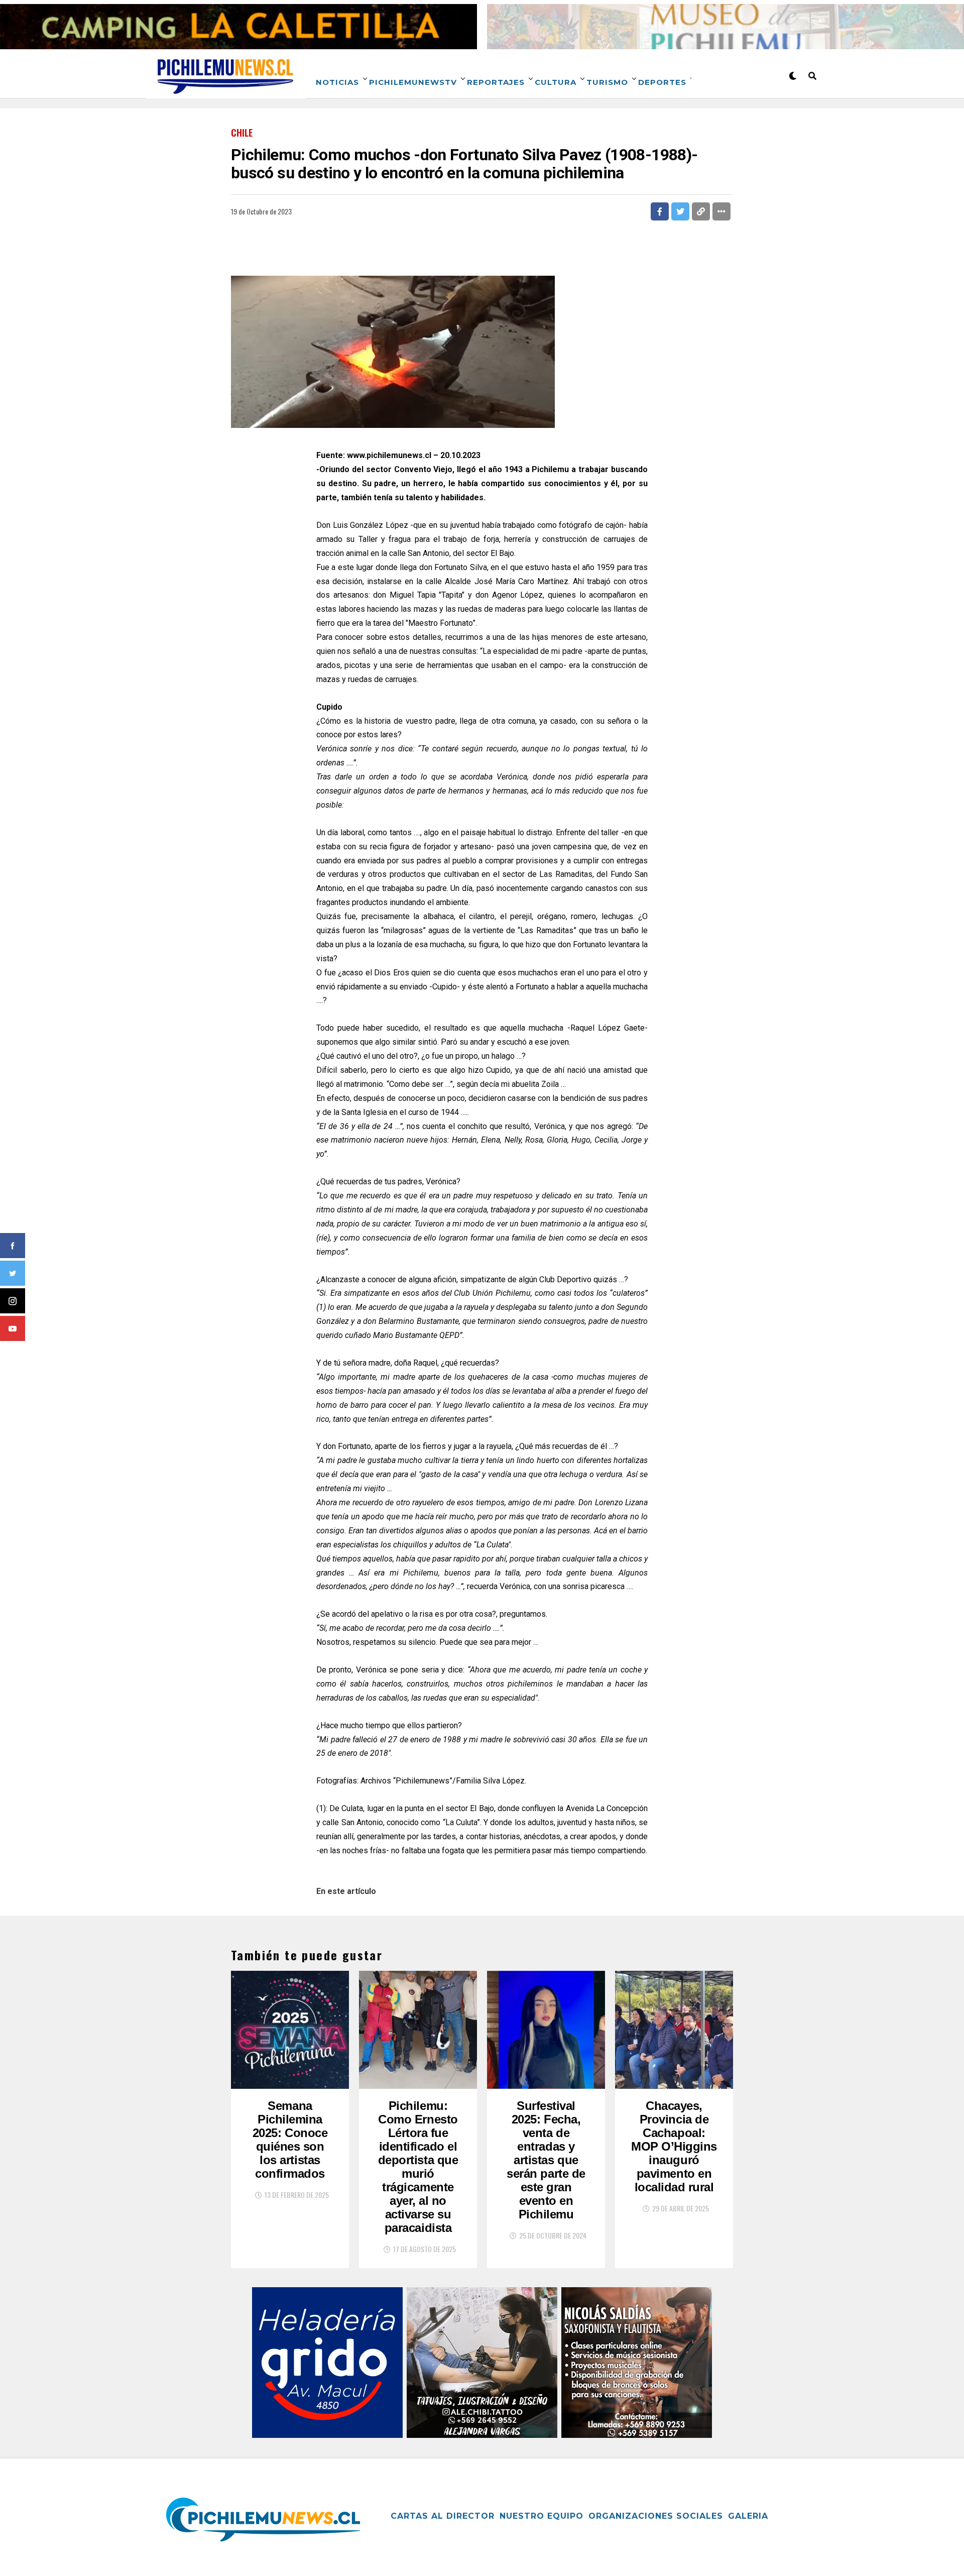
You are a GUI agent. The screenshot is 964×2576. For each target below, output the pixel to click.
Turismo (607, 82)
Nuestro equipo (541, 2516)
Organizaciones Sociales (656, 2516)
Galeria (748, 2516)
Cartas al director (443, 2516)
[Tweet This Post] (680, 211)
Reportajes (496, 82)
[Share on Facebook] (660, 211)
